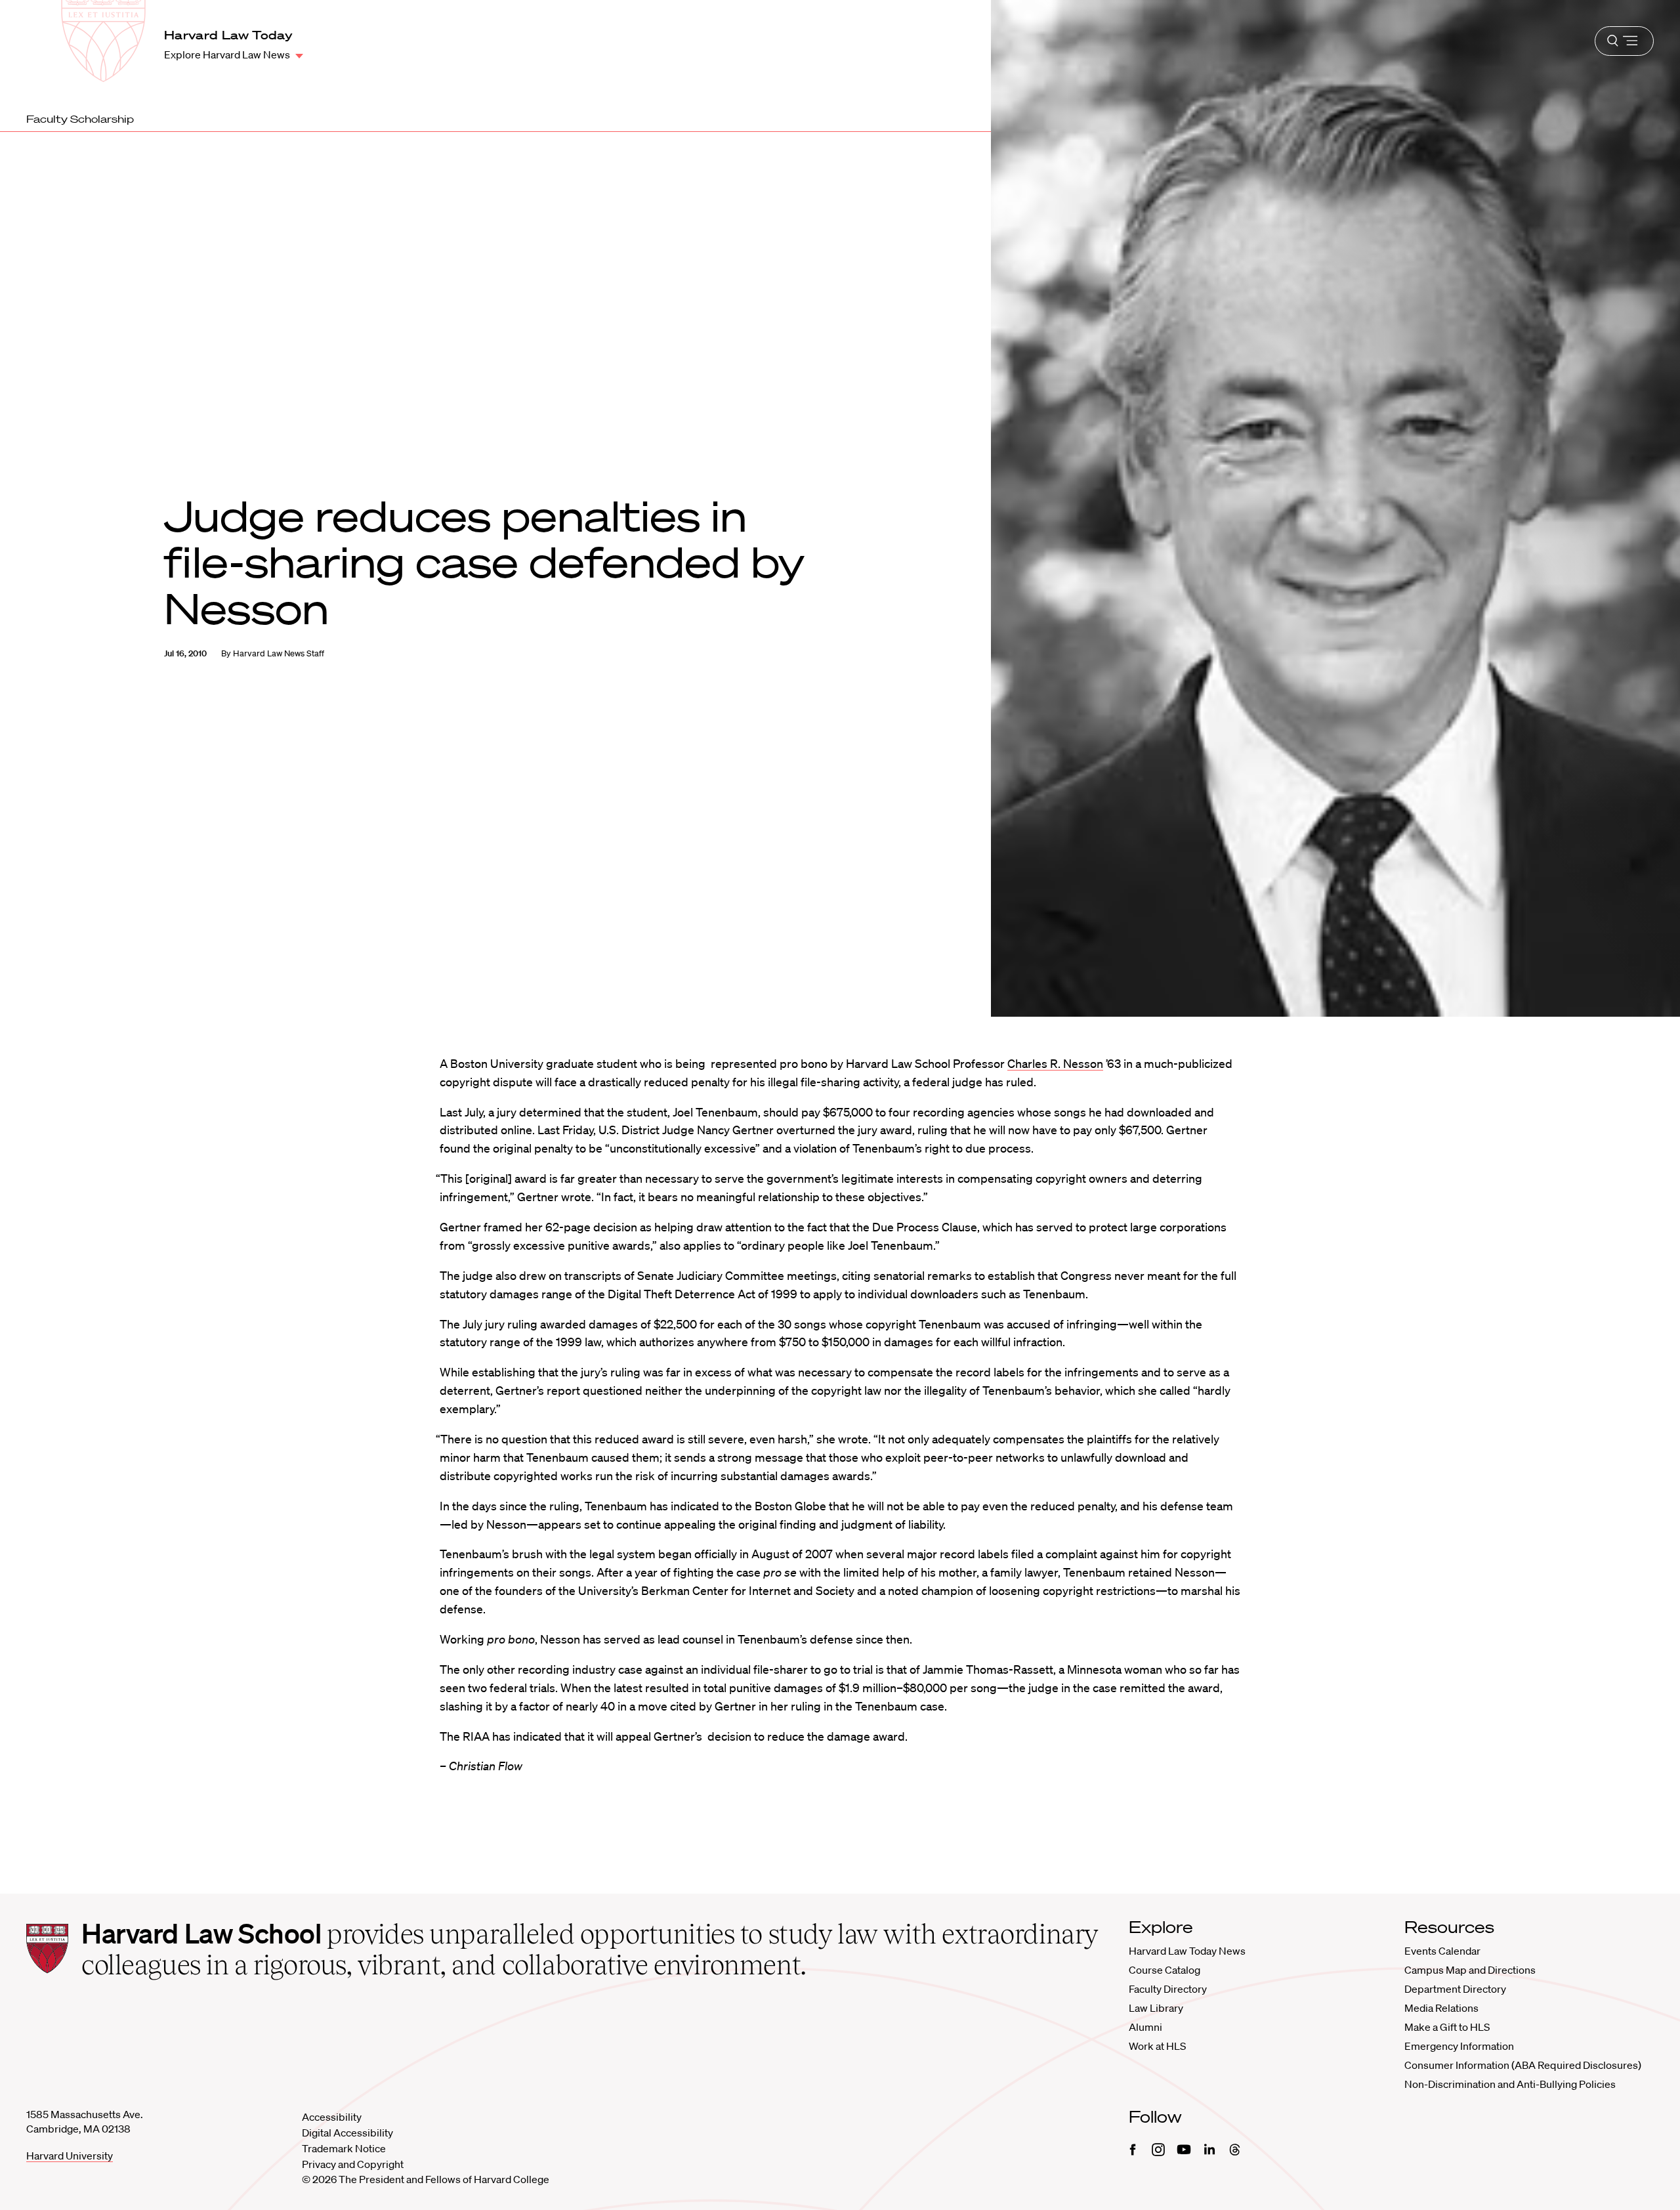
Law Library (1156, 2008)
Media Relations (1441, 2008)
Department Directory (1455, 1989)
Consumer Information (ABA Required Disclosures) (1523, 2065)
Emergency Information (1459, 2046)
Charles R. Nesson (1055, 1063)
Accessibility (332, 2117)
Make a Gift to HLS (1447, 2027)
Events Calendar (1442, 1951)
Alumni (1145, 2027)
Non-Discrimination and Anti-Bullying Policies (1510, 2084)
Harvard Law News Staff (279, 653)
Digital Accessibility (347, 2133)
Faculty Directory (1168, 1989)
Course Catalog (1165, 1970)
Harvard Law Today (228, 35)
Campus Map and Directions (1470, 1970)
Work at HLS (1157, 2046)
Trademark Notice (344, 2148)
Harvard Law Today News (1187, 1951)
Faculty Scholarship (80, 119)
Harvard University (70, 2156)
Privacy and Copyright (353, 2164)
